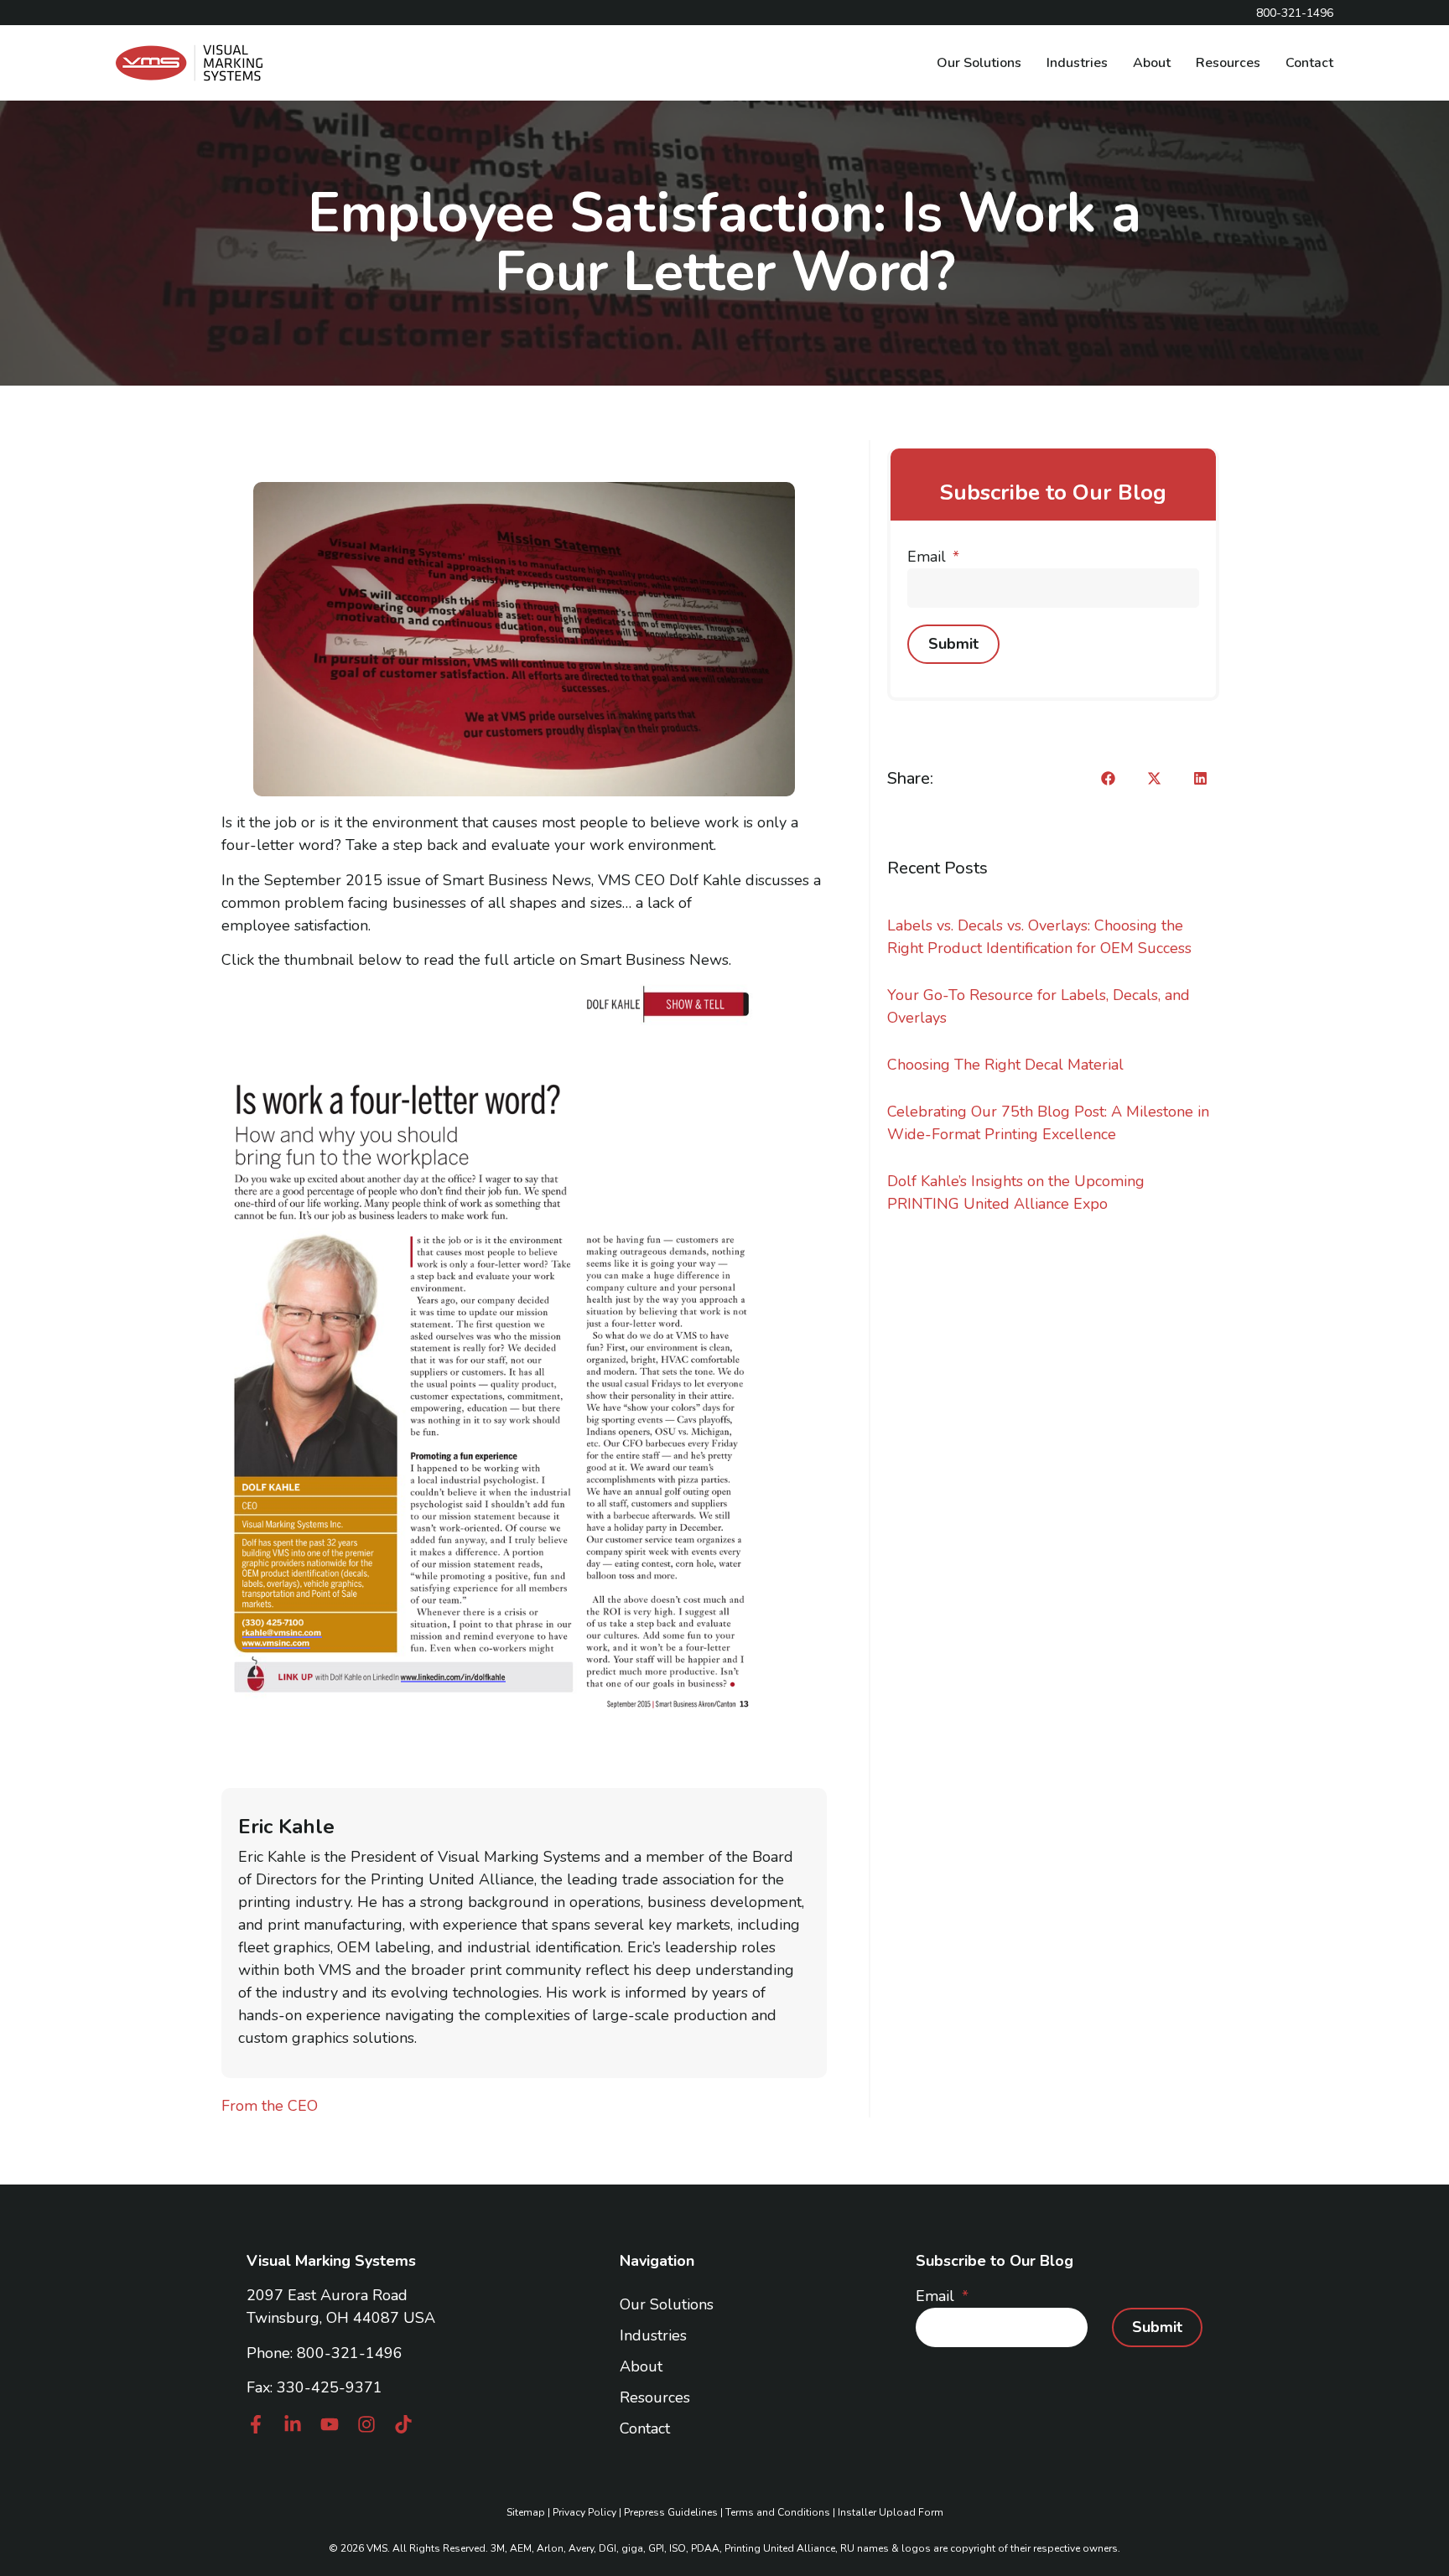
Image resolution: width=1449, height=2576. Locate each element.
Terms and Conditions (778, 2512)
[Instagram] (366, 2424)
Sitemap (526, 2512)
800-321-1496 (350, 2353)
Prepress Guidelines (671, 2512)
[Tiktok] (403, 2424)
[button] (1108, 778)
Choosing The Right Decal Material (1005, 1065)
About (1152, 63)
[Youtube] (330, 2424)
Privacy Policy (584, 2512)
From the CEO (270, 2106)
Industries (1077, 63)
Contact (1309, 63)
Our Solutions (979, 63)
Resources (1228, 63)
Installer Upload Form (891, 2512)
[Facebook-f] (256, 2424)
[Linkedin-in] (293, 2424)
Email (929, 557)
